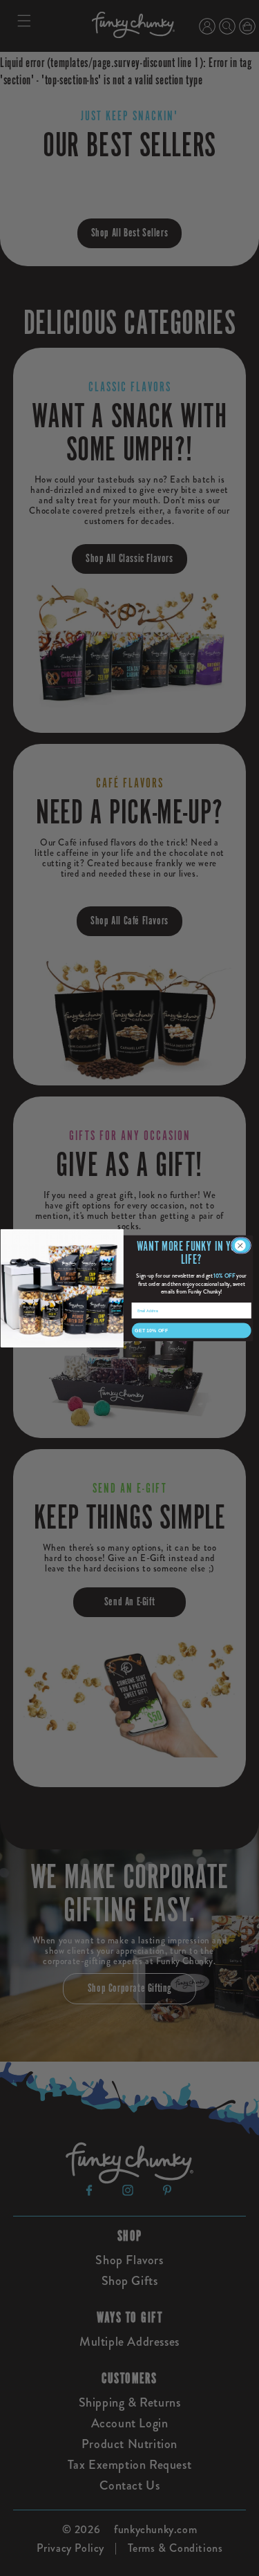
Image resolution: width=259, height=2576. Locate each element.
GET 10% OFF (151, 1330)
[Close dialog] (241, 1245)
